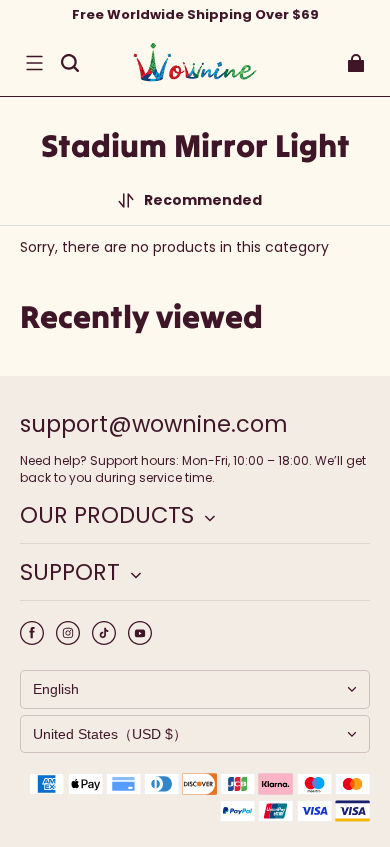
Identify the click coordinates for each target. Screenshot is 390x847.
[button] (34, 63)
